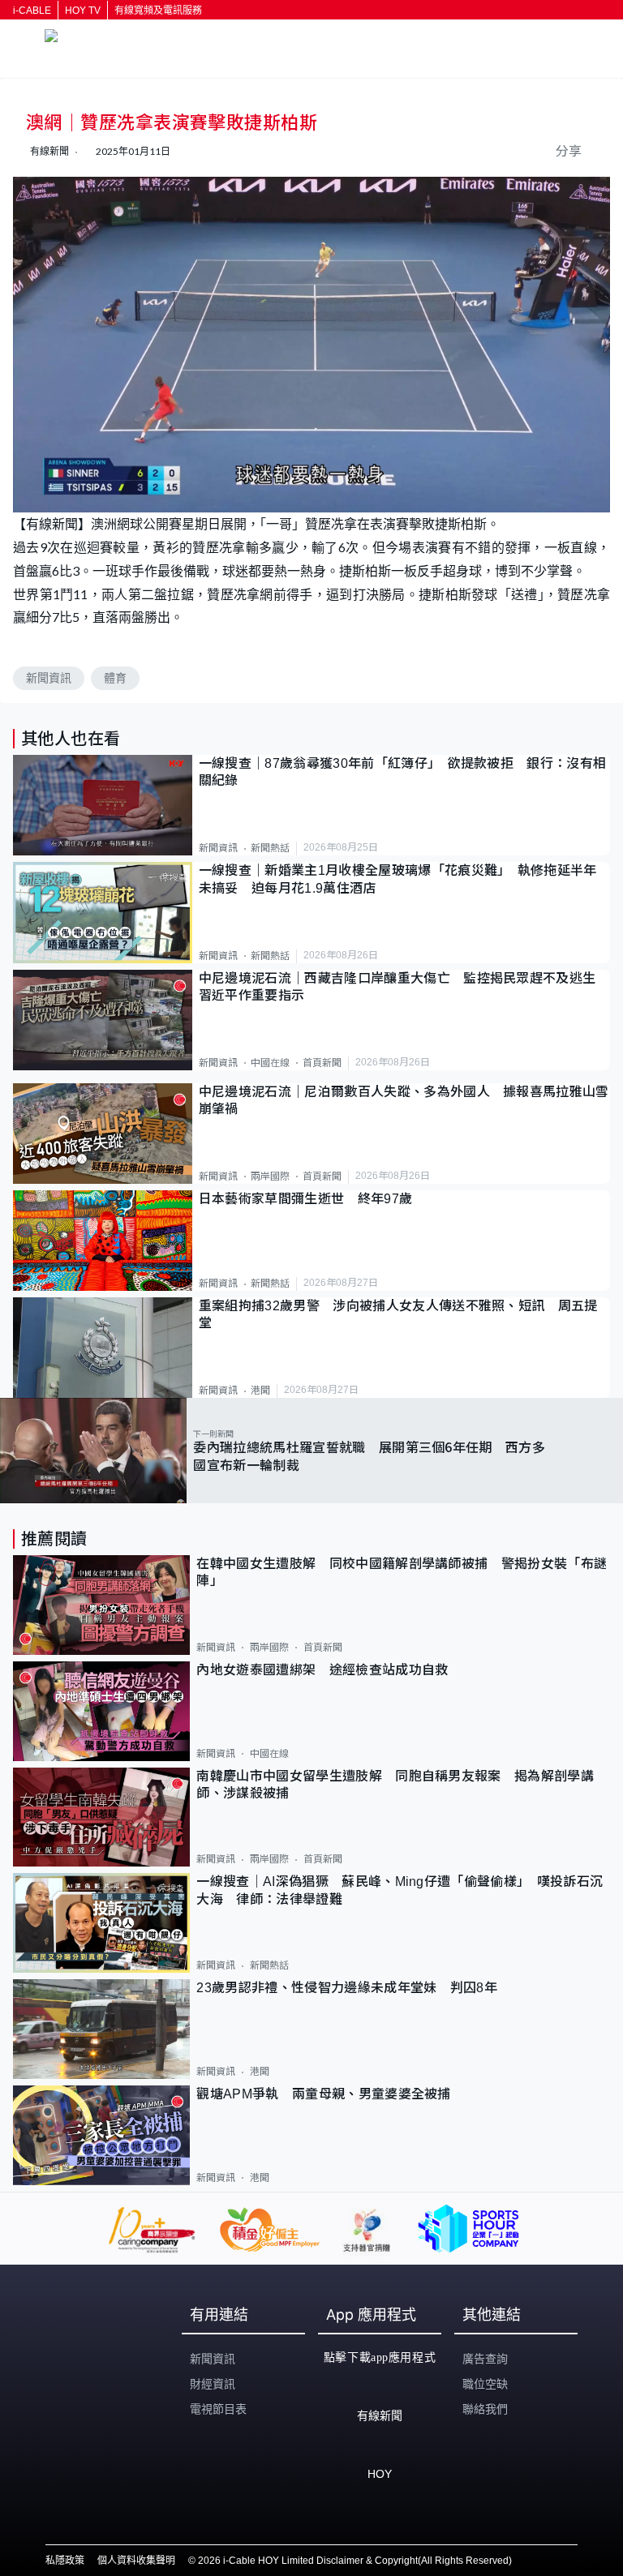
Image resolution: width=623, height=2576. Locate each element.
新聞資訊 (49, 678)
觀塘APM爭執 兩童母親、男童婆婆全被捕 (330, 2094)
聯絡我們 (485, 2409)
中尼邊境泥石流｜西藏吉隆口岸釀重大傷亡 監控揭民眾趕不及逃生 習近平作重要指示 (404, 987)
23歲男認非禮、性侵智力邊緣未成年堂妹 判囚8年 (347, 1988)
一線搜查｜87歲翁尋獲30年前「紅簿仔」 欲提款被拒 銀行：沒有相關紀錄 (403, 772)
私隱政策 (65, 2561)
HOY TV (83, 11)
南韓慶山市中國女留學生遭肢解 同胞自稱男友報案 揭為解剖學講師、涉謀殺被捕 (395, 1785)
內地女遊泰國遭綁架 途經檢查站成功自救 (322, 1670)
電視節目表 (218, 2409)
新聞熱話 (270, 848)
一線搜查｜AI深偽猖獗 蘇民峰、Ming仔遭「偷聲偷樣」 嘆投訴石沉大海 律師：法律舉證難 (400, 1890)
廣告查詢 (485, 2359)
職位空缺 (485, 2384)
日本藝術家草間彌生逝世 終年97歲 (305, 1199)
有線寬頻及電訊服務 (158, 11)
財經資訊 (213, 2384)
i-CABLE (32, 11)
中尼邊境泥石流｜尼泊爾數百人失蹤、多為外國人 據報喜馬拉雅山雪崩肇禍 (404, 1100)
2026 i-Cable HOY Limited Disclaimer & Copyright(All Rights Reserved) (355, 2561)
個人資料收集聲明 (136, 2561)
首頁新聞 (322, 1063)
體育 (115, 678)
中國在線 (270, 1063)
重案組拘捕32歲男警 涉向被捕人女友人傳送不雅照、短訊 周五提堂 (398, 1314)
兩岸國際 (270, 1177)
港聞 (260, 1391)
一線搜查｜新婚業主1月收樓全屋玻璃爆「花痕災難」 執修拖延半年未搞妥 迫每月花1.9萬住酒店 (398, 879)
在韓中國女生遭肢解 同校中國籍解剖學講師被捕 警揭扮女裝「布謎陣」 (402, 1572)
